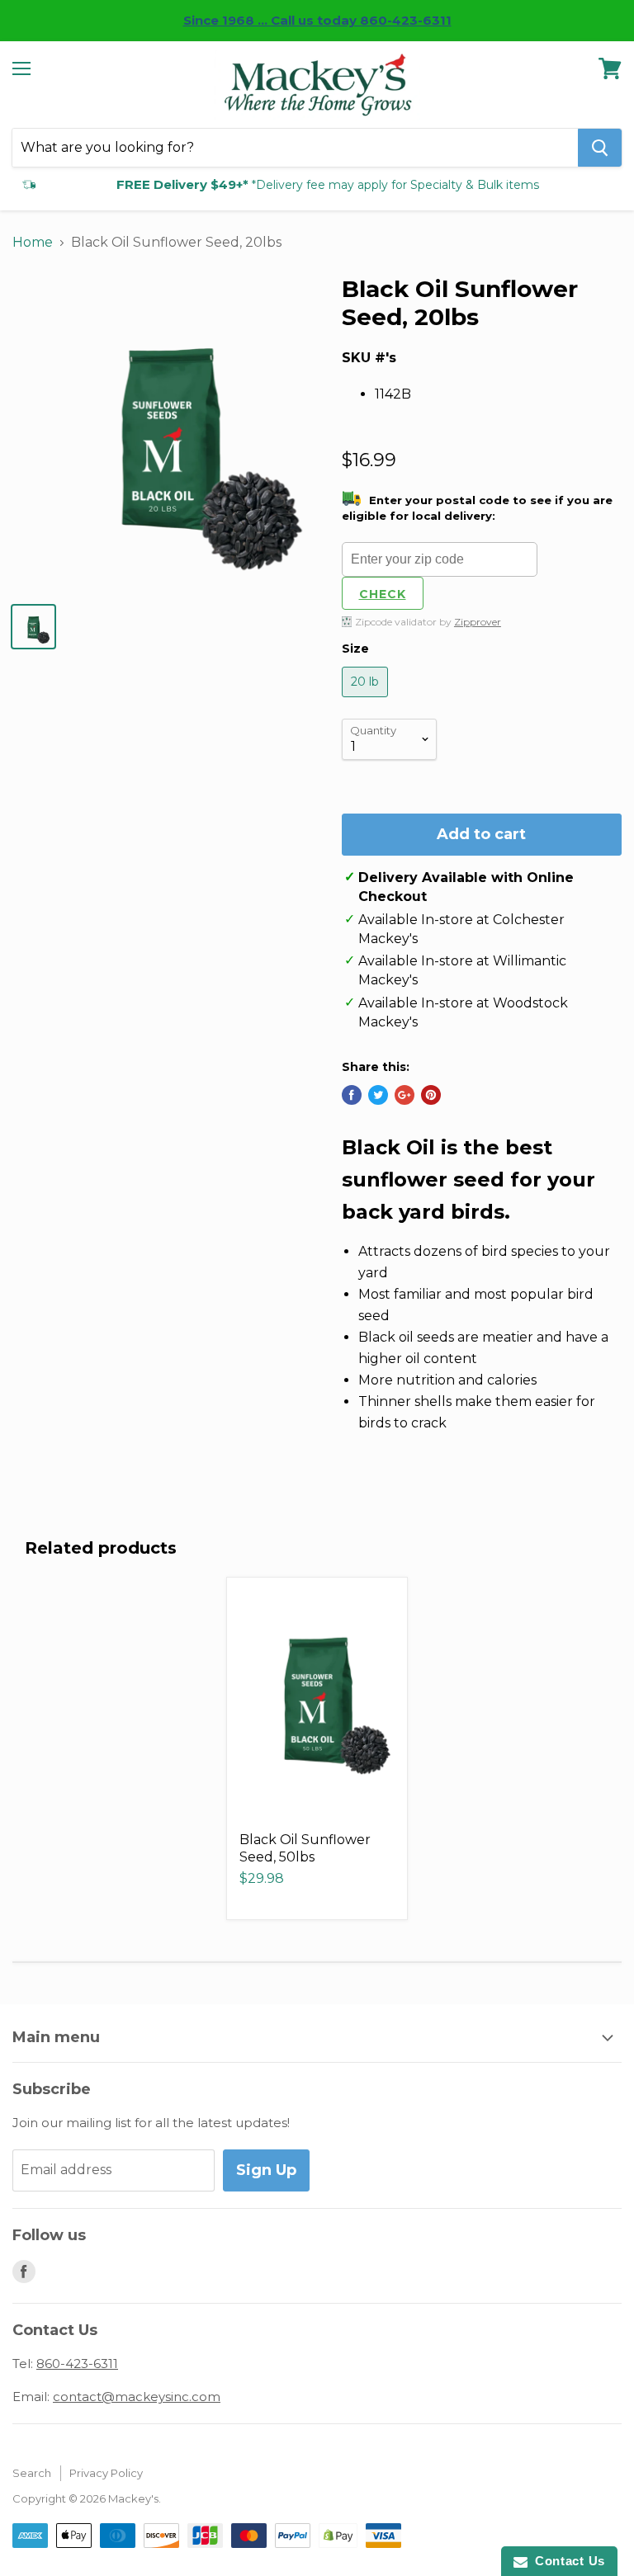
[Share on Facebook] (352, 1095)
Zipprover (478, 622)
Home (33, 242)
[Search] (600, 148)
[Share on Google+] (405, 1095)
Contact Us (566, 2561)
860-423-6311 (77, 2364)
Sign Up (266, 2170)
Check (383, 594)
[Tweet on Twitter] (378, 1095)
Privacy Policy (106, 2473)
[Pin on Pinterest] (431, 1095)
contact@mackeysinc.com (137, 2397)
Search (32, 2473)
